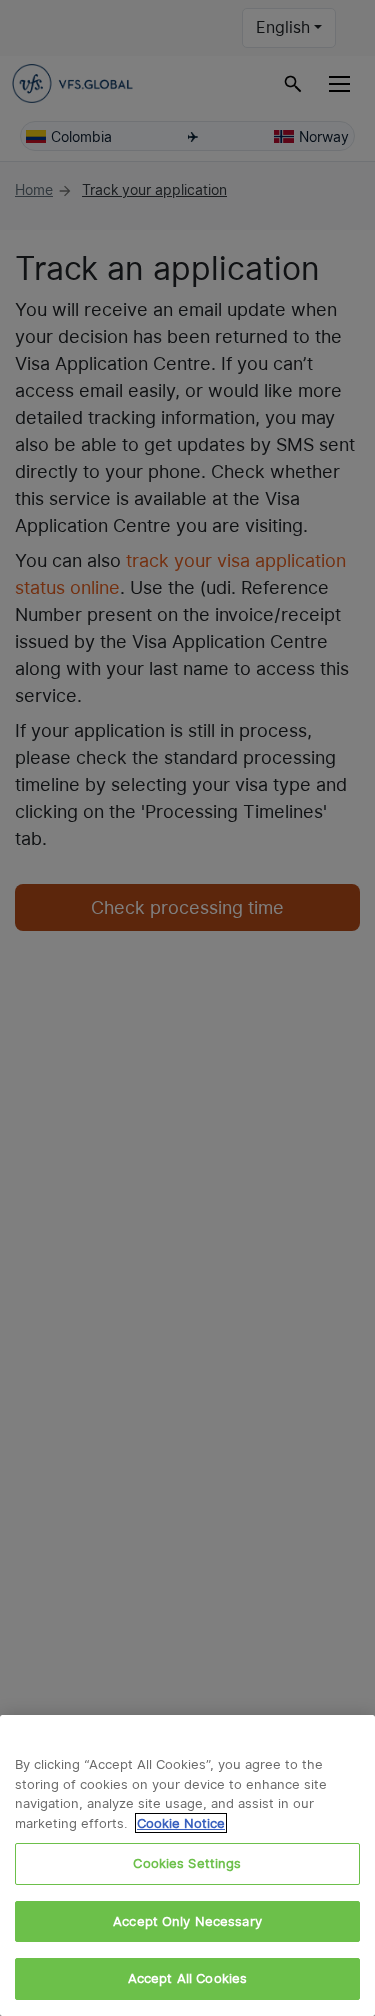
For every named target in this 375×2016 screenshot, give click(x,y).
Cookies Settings (187, 1863)
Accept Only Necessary (187, 1921)
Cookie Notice (181, 1823)
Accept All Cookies (187, 1978)
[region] (187, 1865)
